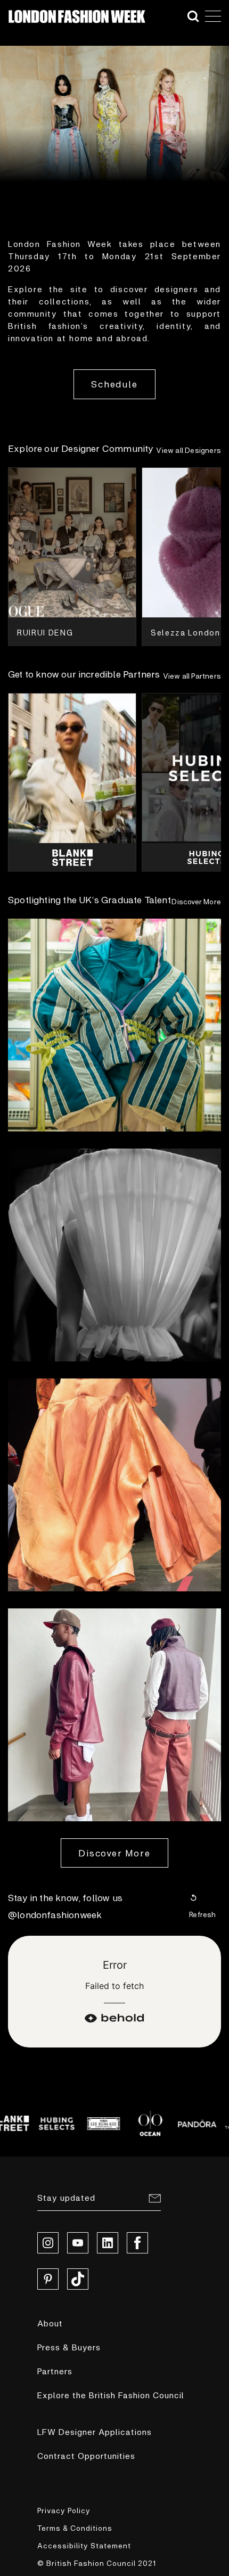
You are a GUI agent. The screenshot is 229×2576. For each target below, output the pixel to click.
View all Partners (192, 676)
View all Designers (189, 450)
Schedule (114, 384)
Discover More (196, 901)
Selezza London (186, 632)
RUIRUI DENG (45, 632)
